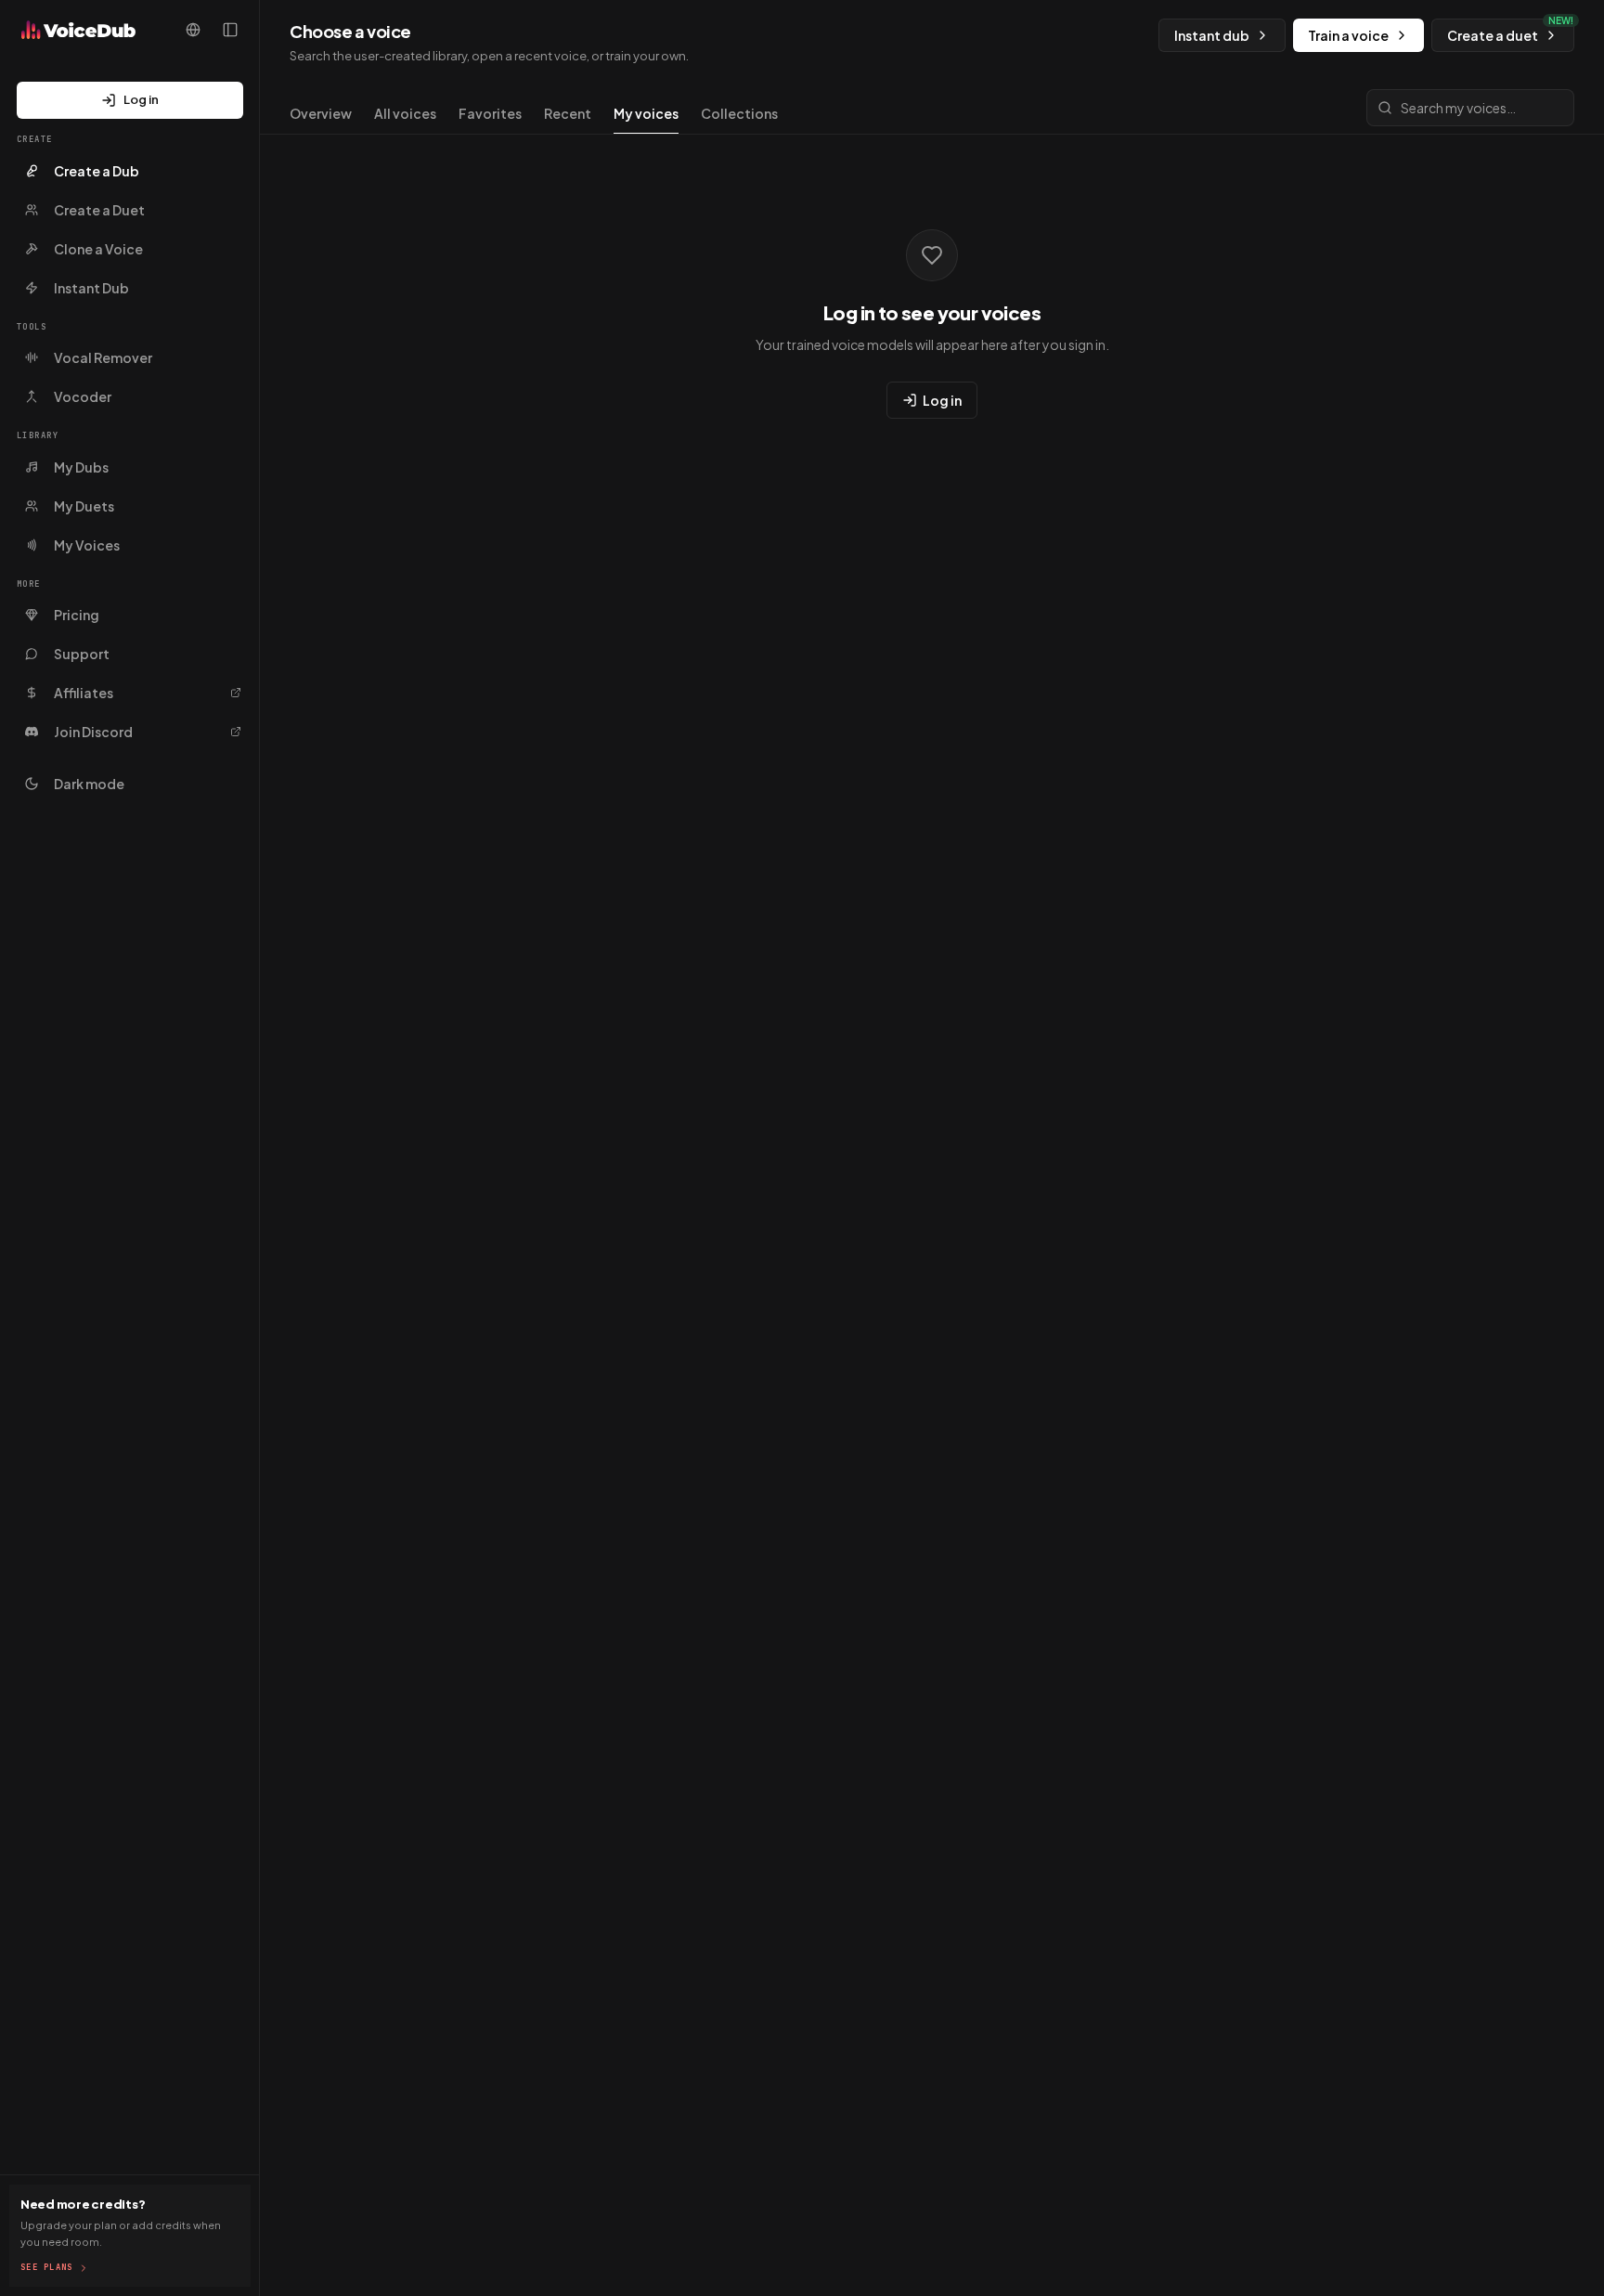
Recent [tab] (568, 113)
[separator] (259, 1148)
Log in (141, 99)
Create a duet (1510, 31)
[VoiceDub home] (74, 30)
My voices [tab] (646, 113)
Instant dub (1212, 35)
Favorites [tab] (490, 113)
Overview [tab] (321, 113)
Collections (739, 113)
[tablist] (534, 119)
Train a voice (1348, 35)
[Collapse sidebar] (230, 30)
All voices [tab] (405, 113)
